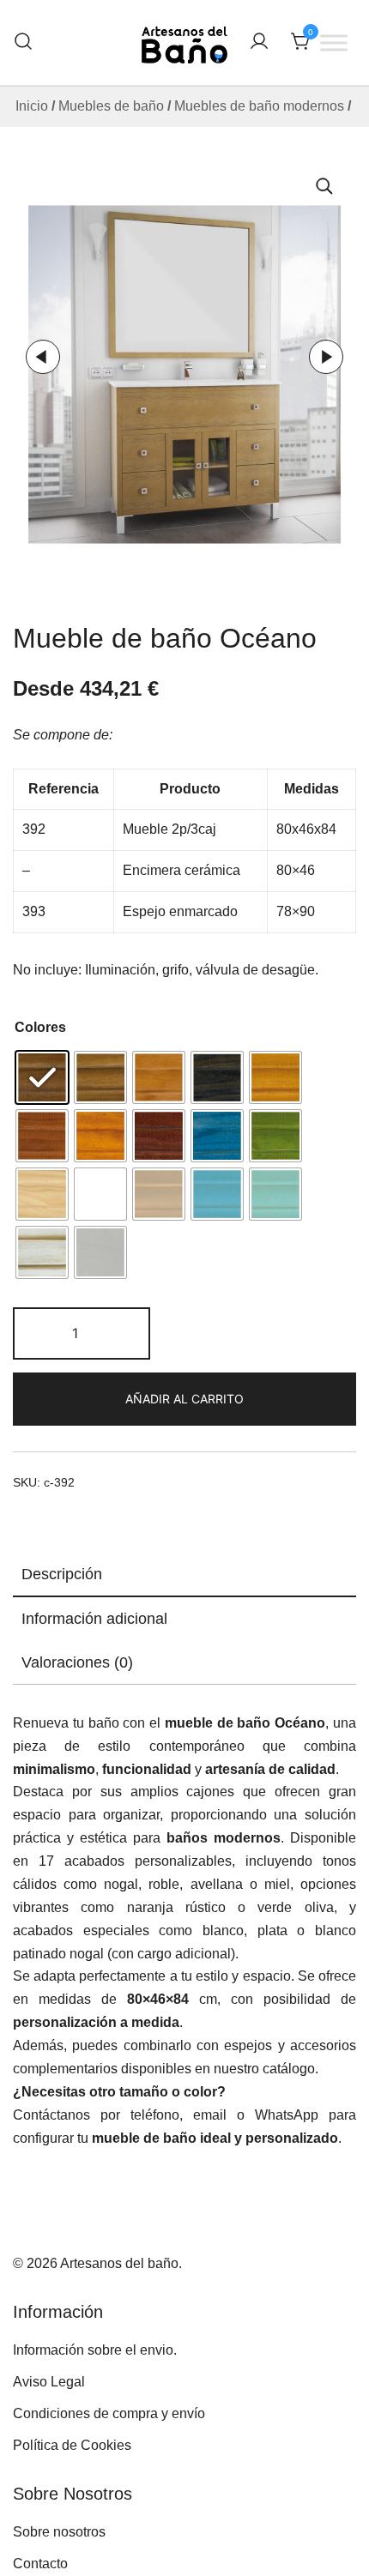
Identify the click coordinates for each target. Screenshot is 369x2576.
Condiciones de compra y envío (109, 2413)
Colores (40, 1027)
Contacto (40, 2564)
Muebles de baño (111, 106)
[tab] (184, 1575)
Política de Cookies (72, 2445)
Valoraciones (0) (77, 1662)
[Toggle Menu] (334, 42)
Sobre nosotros (59, 2532)
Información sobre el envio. (95, 2350)
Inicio (32, 106)
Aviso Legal (49, 2382)
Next (326, 357)
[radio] (42, 1077)
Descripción (62, 1574)
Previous (43, 357)
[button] (324, 186)
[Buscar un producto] (23, 42)
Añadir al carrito (184, 1399)
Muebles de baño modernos (259, 106)
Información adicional (94, 1619)
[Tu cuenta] (259, 42)
